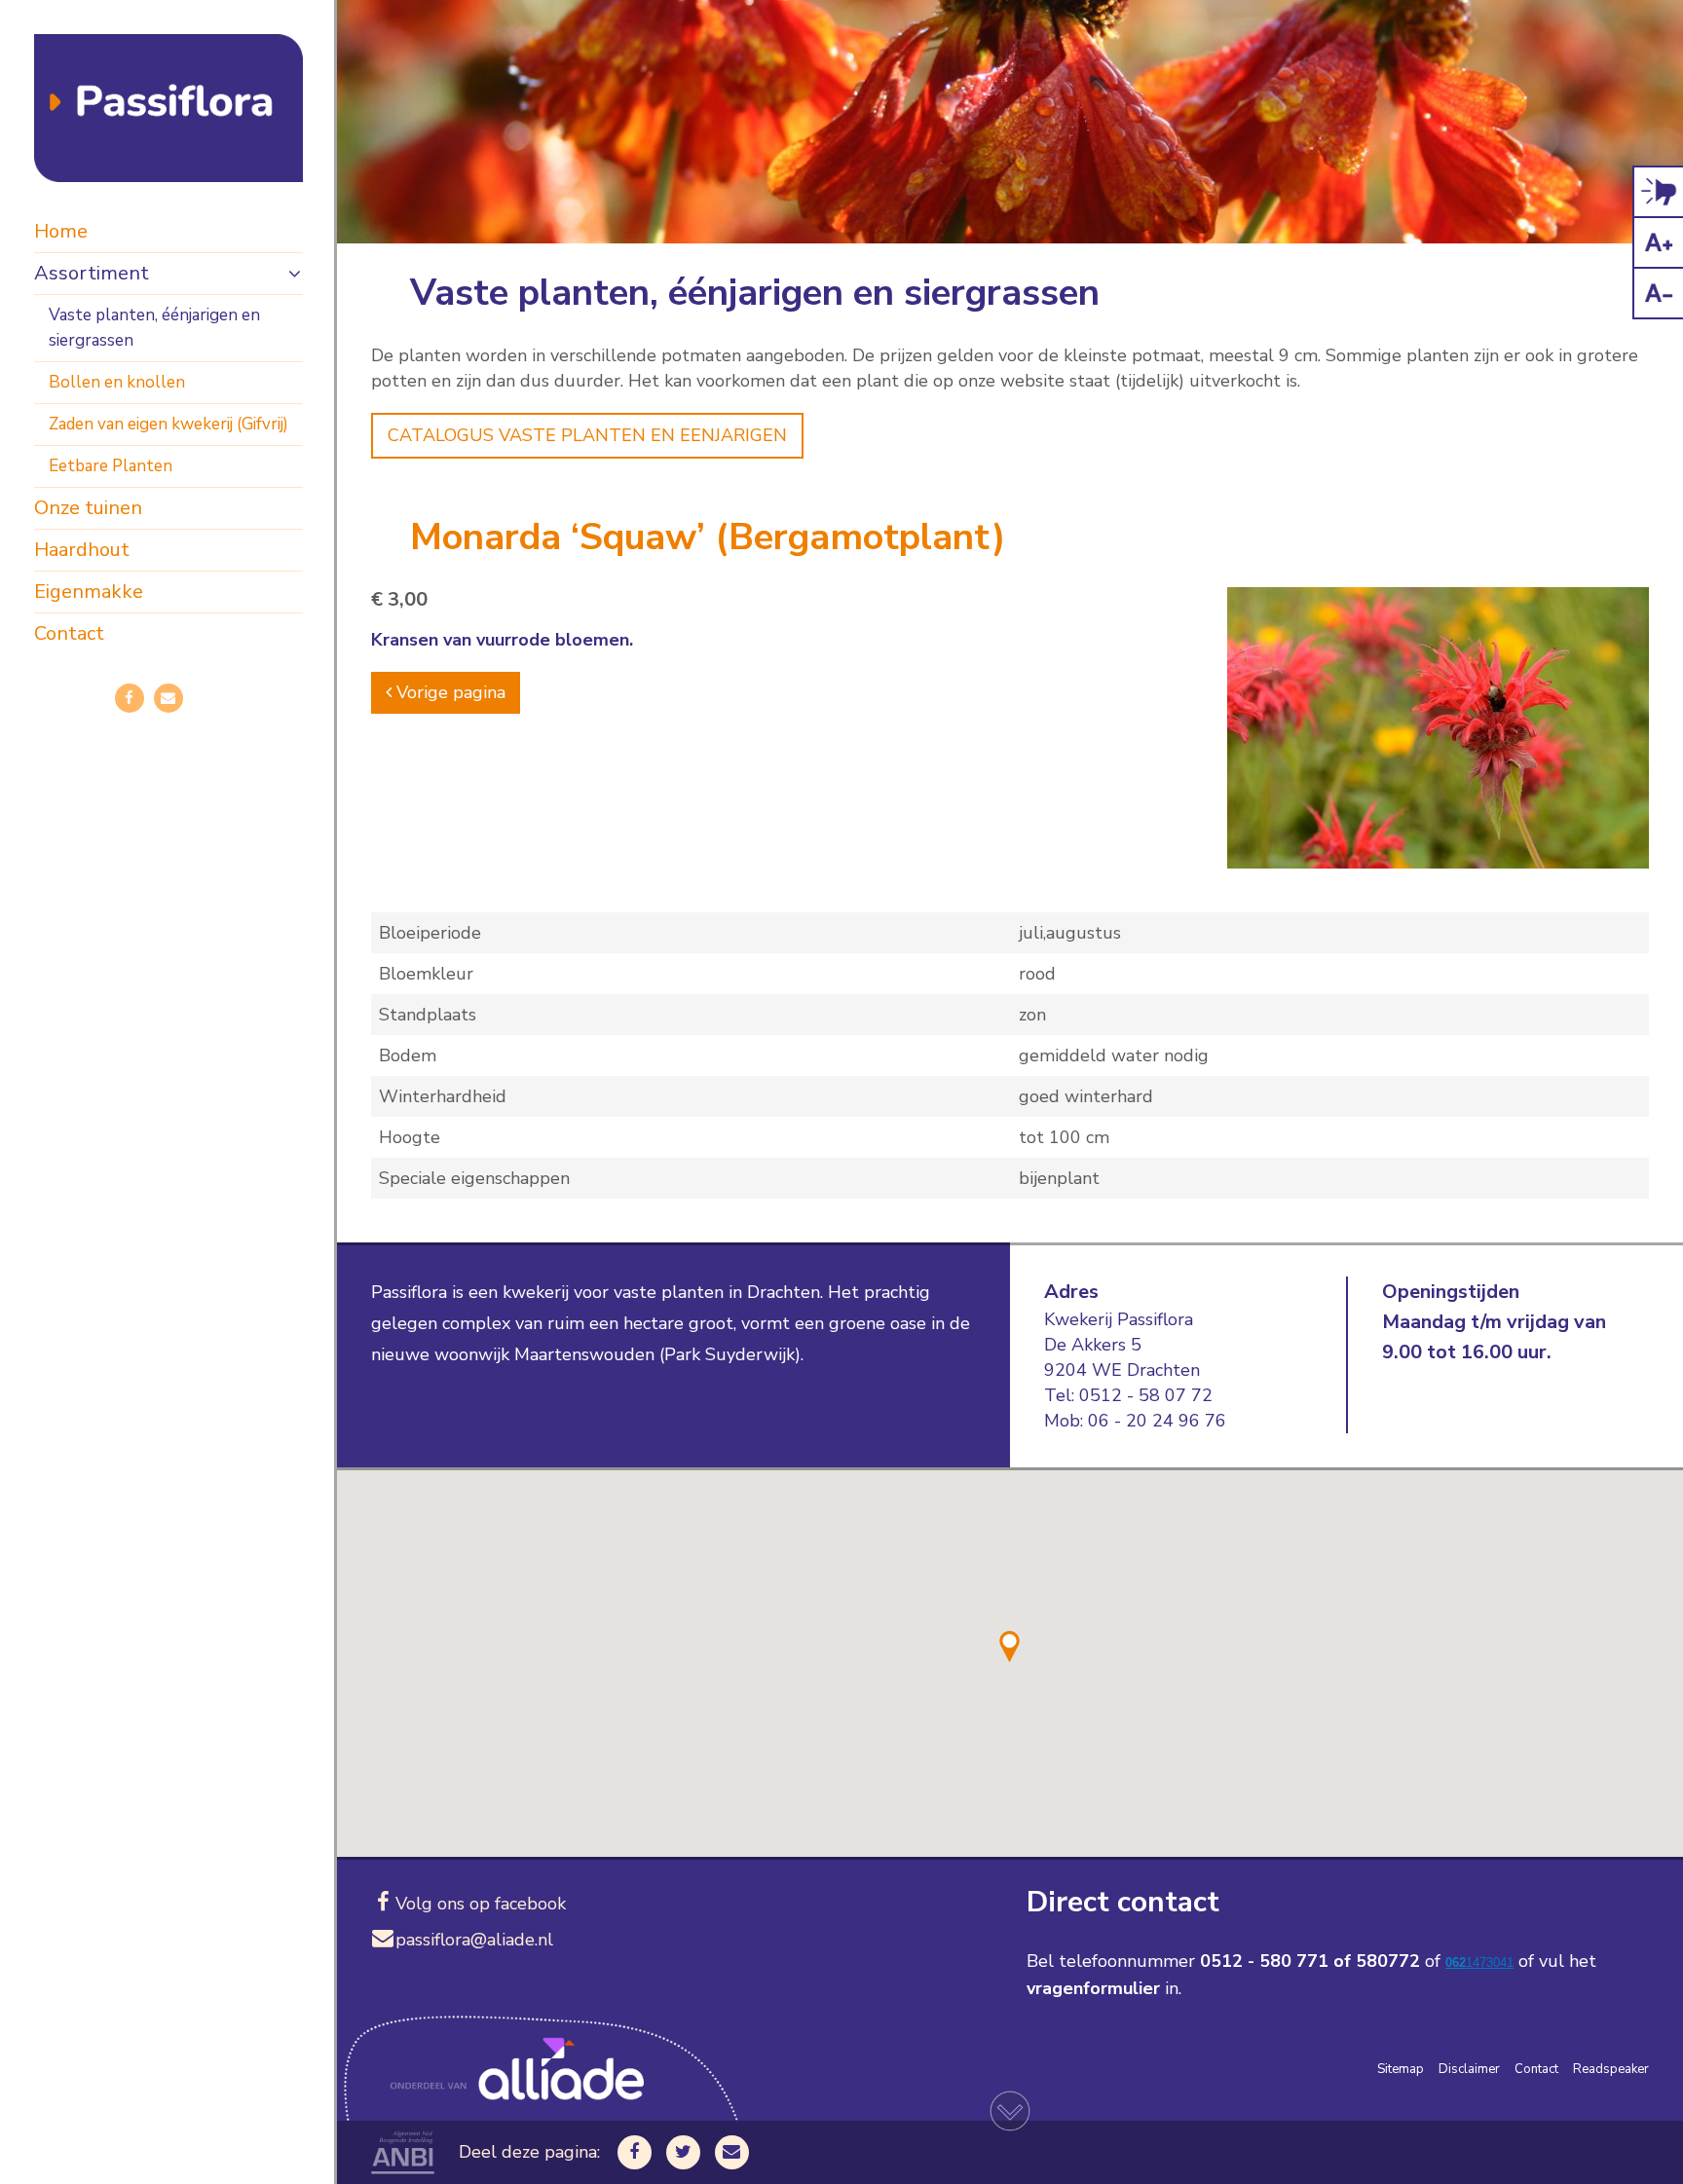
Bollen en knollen (117, 382)
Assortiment (92, 273)
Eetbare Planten (111, 466)
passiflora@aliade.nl (474, 1940)
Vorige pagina (449, 692)
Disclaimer (1469, 2069)
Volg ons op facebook (481, 1904)
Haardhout (82, 550)
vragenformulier (1093, 1988)
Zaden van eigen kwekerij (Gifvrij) (168, 424)
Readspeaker (1611, 2069)
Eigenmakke (89, 592)
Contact (69, 633)
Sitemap (1401, 2069)
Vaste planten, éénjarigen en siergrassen (154, 328)
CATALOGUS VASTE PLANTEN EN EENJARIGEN (587, 435)
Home (61, 231)
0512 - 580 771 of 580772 (1310, 1961)
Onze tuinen (88, 508)
